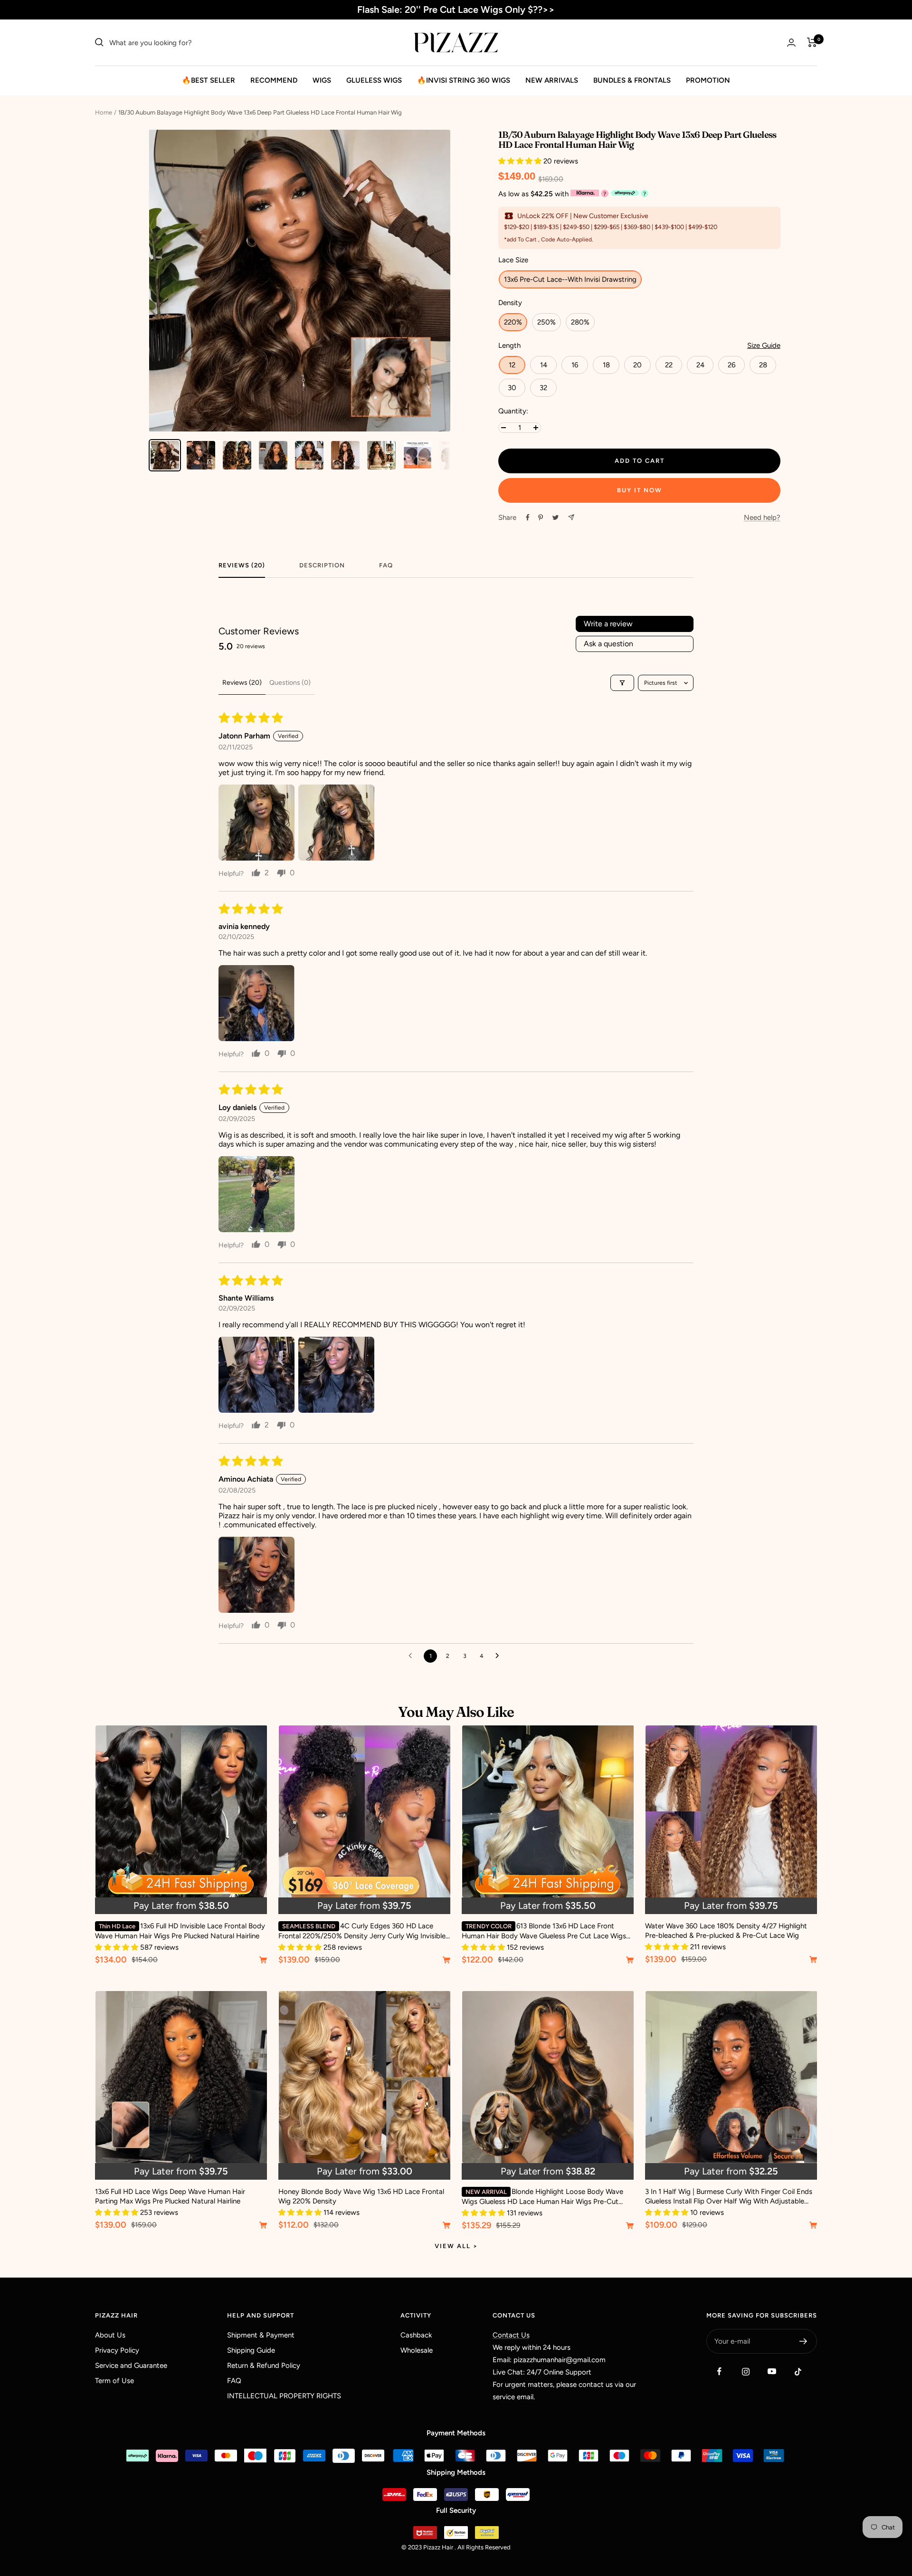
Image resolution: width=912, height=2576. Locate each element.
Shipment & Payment (261, 2335)
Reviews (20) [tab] (242, 683)
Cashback (416, 2335)
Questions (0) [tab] (290, 683)
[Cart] (812, 42)
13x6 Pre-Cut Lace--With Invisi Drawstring (570, 279)
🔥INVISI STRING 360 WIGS (464, 80)
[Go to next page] (500, 1656)
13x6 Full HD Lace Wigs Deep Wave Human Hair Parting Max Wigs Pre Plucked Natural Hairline (170, 2196)
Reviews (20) (242, 565)
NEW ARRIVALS (552, 80)
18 (606, 365)
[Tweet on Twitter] (556, 517)
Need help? (762, 517)
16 (575, 365)
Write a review (608, 624)
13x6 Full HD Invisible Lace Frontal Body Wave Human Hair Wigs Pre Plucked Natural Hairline (180, 1931)
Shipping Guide (251, 2350)
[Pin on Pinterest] (541, 517)
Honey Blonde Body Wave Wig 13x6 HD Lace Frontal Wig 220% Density (361, 2196)
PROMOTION (708, 80)
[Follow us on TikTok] (798, 2371)
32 (543, 388)
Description (322, 565)
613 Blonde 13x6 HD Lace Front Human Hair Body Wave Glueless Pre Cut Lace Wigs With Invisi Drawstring (544, 1931)
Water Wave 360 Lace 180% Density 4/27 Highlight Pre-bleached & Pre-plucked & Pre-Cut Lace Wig (726, 1931)
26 (731, 365)
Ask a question (608, 644)
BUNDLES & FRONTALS (632, 80)
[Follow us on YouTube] (772, 2371)
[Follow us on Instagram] (746, 2371)
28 (763, 365)
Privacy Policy (117, 2350)
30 (512, 388)
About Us (110, 2335)
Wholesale (417, 2350)
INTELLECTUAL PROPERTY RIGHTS (284, 2396)
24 (700, 365)
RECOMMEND (274, 80)
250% (546, 322)
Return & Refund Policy (264, 2365)
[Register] (803, 2341)
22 (669, 365)
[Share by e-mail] (571, 517)
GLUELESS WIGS (374, 80)
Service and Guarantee (131, 2365)
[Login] (791, 43)
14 (544, 365)
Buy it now (640, 490)
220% (513, 322)
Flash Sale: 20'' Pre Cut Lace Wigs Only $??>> (456, 10)
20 (637, 365)
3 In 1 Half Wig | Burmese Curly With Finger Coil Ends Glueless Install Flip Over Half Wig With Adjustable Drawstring (729, 2197)
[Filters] (622, 683)
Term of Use (114, 2381)
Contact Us (511, 2335)
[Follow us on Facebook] (719, 2371)
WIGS (322, 80)
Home (104, 112)
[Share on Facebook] (528, 517)
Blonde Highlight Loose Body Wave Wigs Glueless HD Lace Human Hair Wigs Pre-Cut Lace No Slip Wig (542, 2197)
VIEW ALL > (456, 2246)
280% (580, 322)
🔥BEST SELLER (209, 80)
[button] (521, 161)
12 (512, 365)
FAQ (386, 565)
